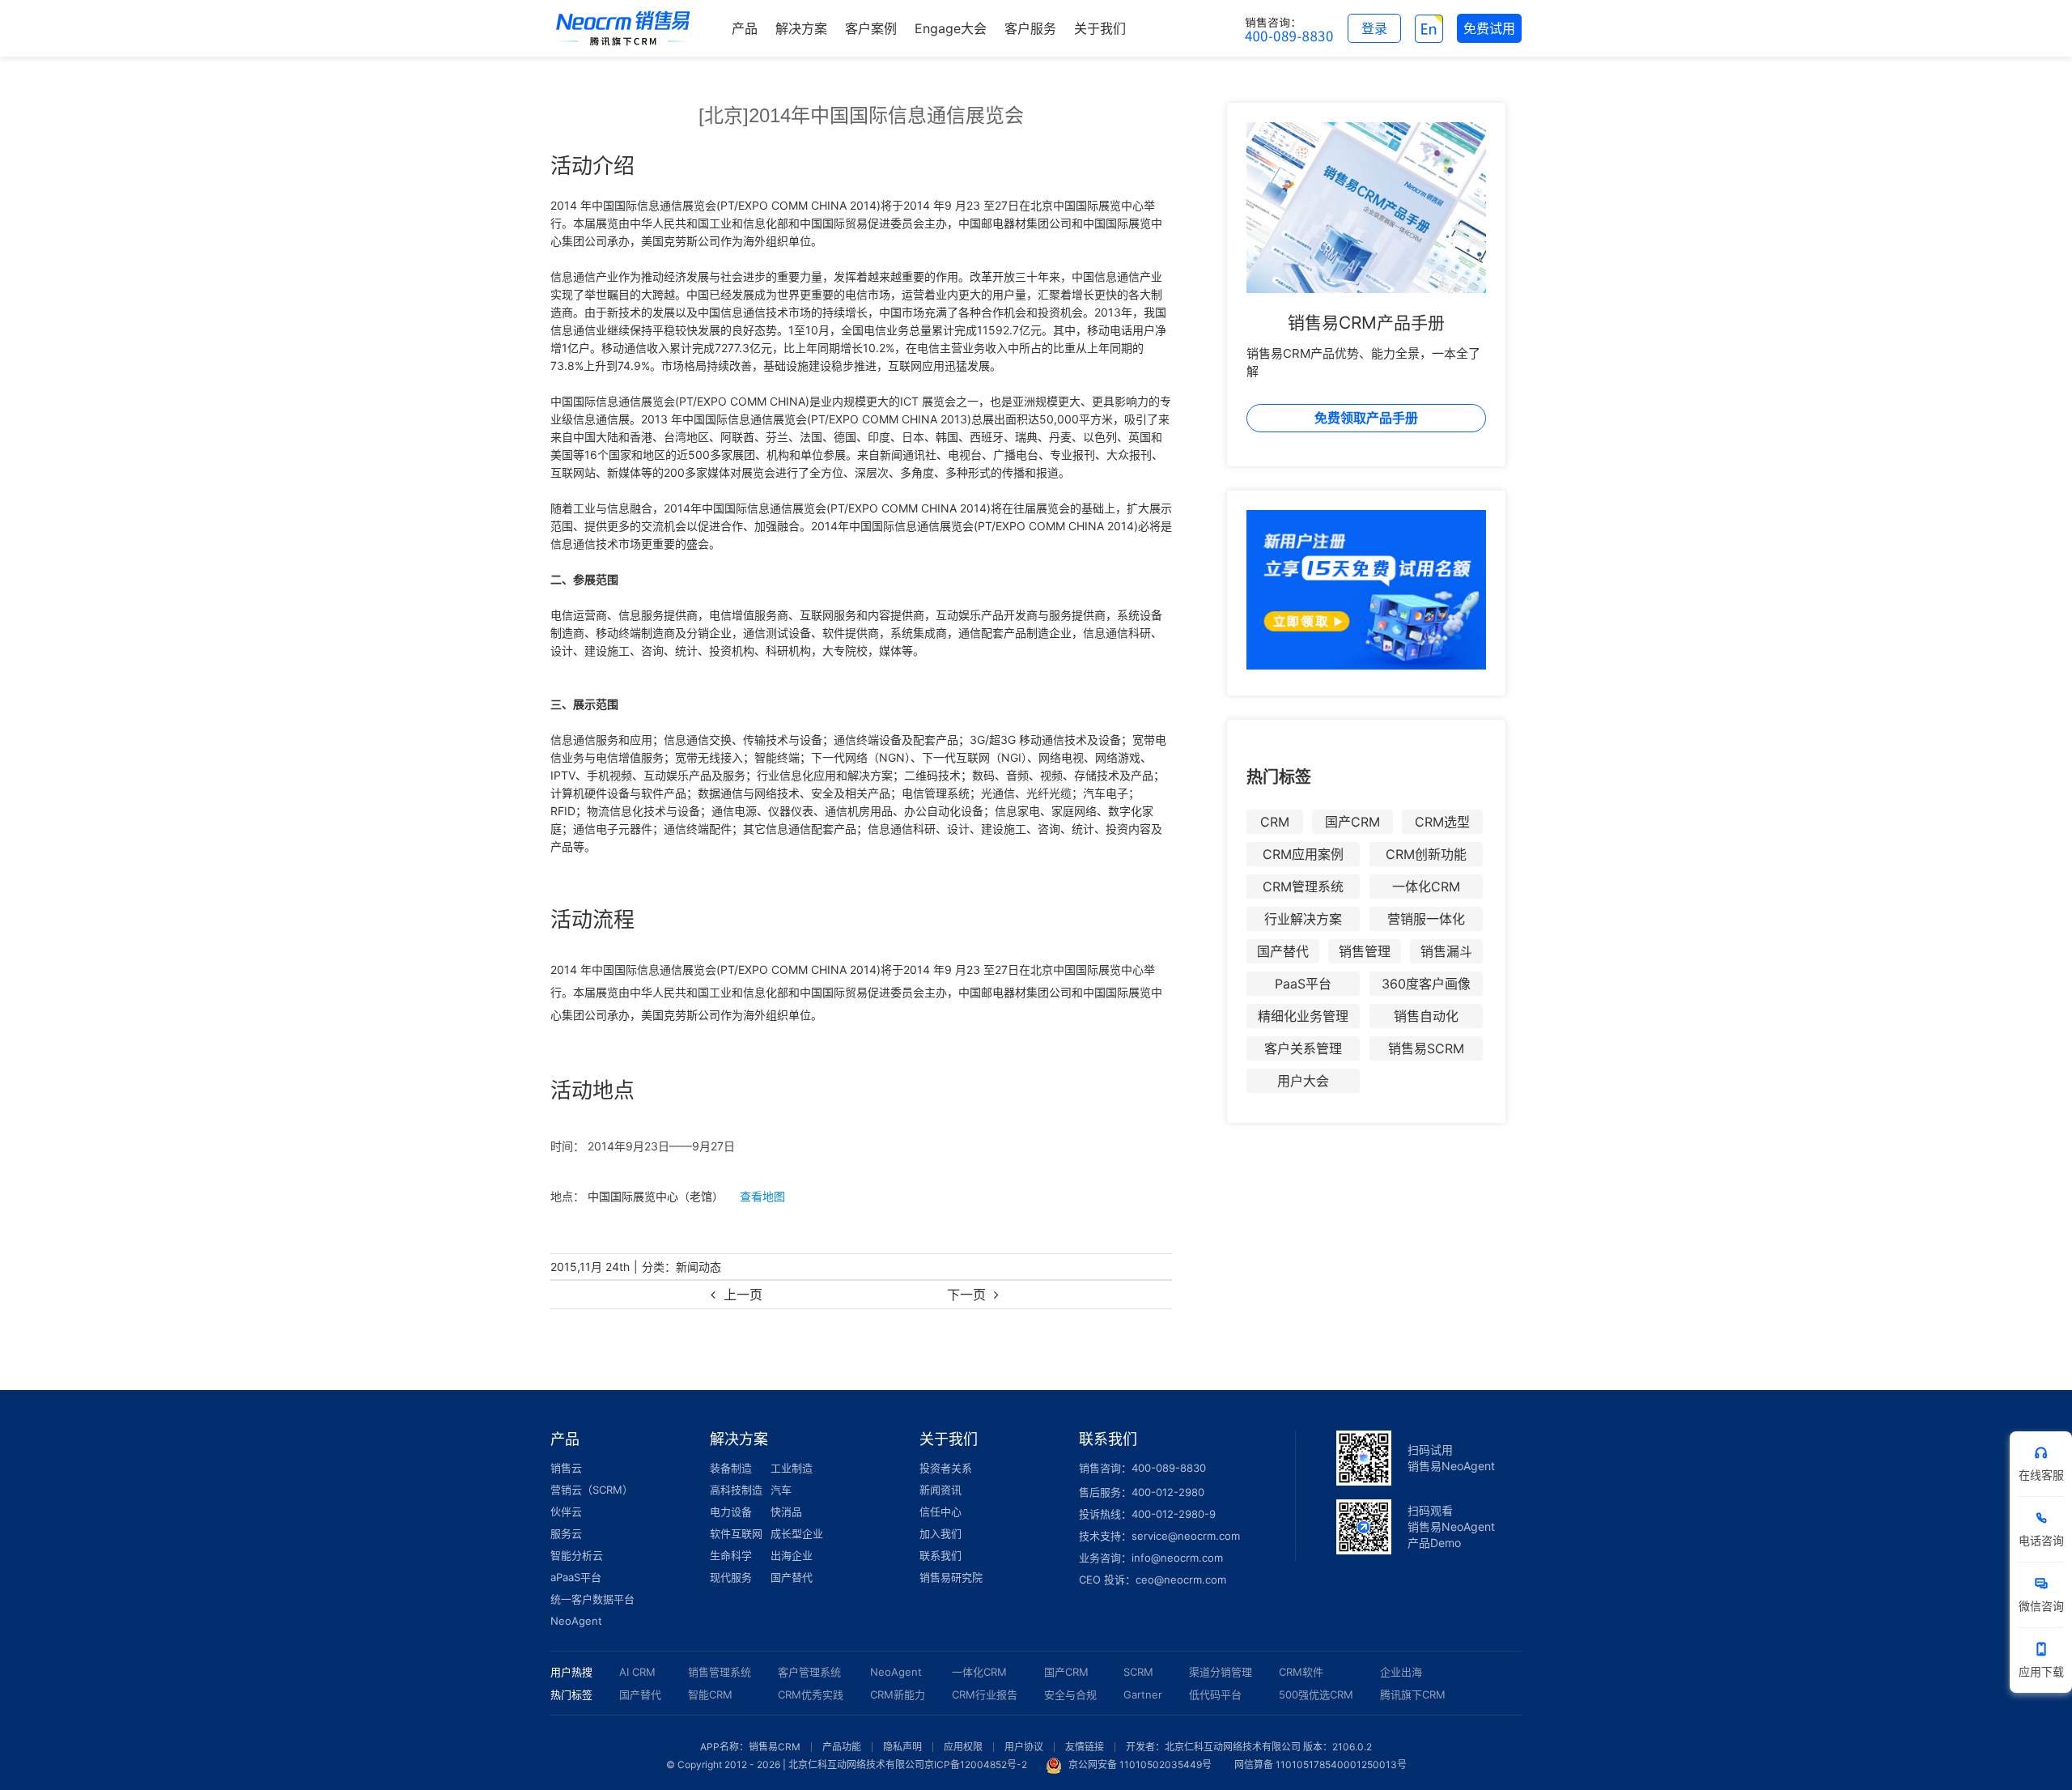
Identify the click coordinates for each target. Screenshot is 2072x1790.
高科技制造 (736, 1490)
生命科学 (731, 1555)
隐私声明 (902, 1747)
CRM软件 (1301, 1672)
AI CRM (637, 1672)
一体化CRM (1426, 886)
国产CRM (1352, 822)
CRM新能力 (898, 1694)
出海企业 (792, 1555)
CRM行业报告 (985, 1694)
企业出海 (1401, 1672)
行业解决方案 (1303, 919)
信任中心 (940, 1512)
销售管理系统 (720, 1672)
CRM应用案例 (1303, 854)
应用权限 (963, 1747)
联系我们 (940, 1555)
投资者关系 (946, 1468)
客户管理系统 (809, 1672)
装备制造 (731, 1468)
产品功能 (842, 1747)
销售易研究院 (951, 1577)
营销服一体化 (1426, 919)
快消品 (786, 1512)
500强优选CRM (1316, 1694)
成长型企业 (797, 1533)
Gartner (1143, 1694)
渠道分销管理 (1221, 1672)
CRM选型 (1442, 822)
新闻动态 (698, 1267)
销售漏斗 (1446, 951)
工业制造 (792, 1468)
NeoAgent (576, 1621)
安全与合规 (1070, 1694)
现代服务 (731, 1577)
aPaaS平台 (576, 1577)
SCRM (1138, 1672)
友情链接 (1085, 1747)
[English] (1429, 28)
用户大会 (1303, 1081)
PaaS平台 (1303, 984)
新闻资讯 (940, 1490)
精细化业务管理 (1303, 1016)
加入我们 (940, 1533)
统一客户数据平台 (592, 1599)
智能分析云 (577, 1555)
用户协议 (1024, 1747)
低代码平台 (1215, 1694)
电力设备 (731, 1512)
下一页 (966, 1295)
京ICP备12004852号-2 (976, 1764)
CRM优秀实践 (811, 1694)
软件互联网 (736, 1533)
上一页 (743, 1295)
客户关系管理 (1303, 1048)
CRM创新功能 (1426, 854)
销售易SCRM (1426, 1048)
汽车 (781, 1490)
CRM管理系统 (1303, 886)
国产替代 (1283, 951)
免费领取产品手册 (1366, 418)
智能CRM (710, 1694)
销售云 (566, 1468)
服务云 (566, 1533)
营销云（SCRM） (592, 1490)
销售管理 (1365, 951)
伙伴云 (566, 1512)
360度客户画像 (1426, 984)
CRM (1275, 822)
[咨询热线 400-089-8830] (1289, 28)
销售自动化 (1426, 1016)
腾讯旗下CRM (1413, 1694)
